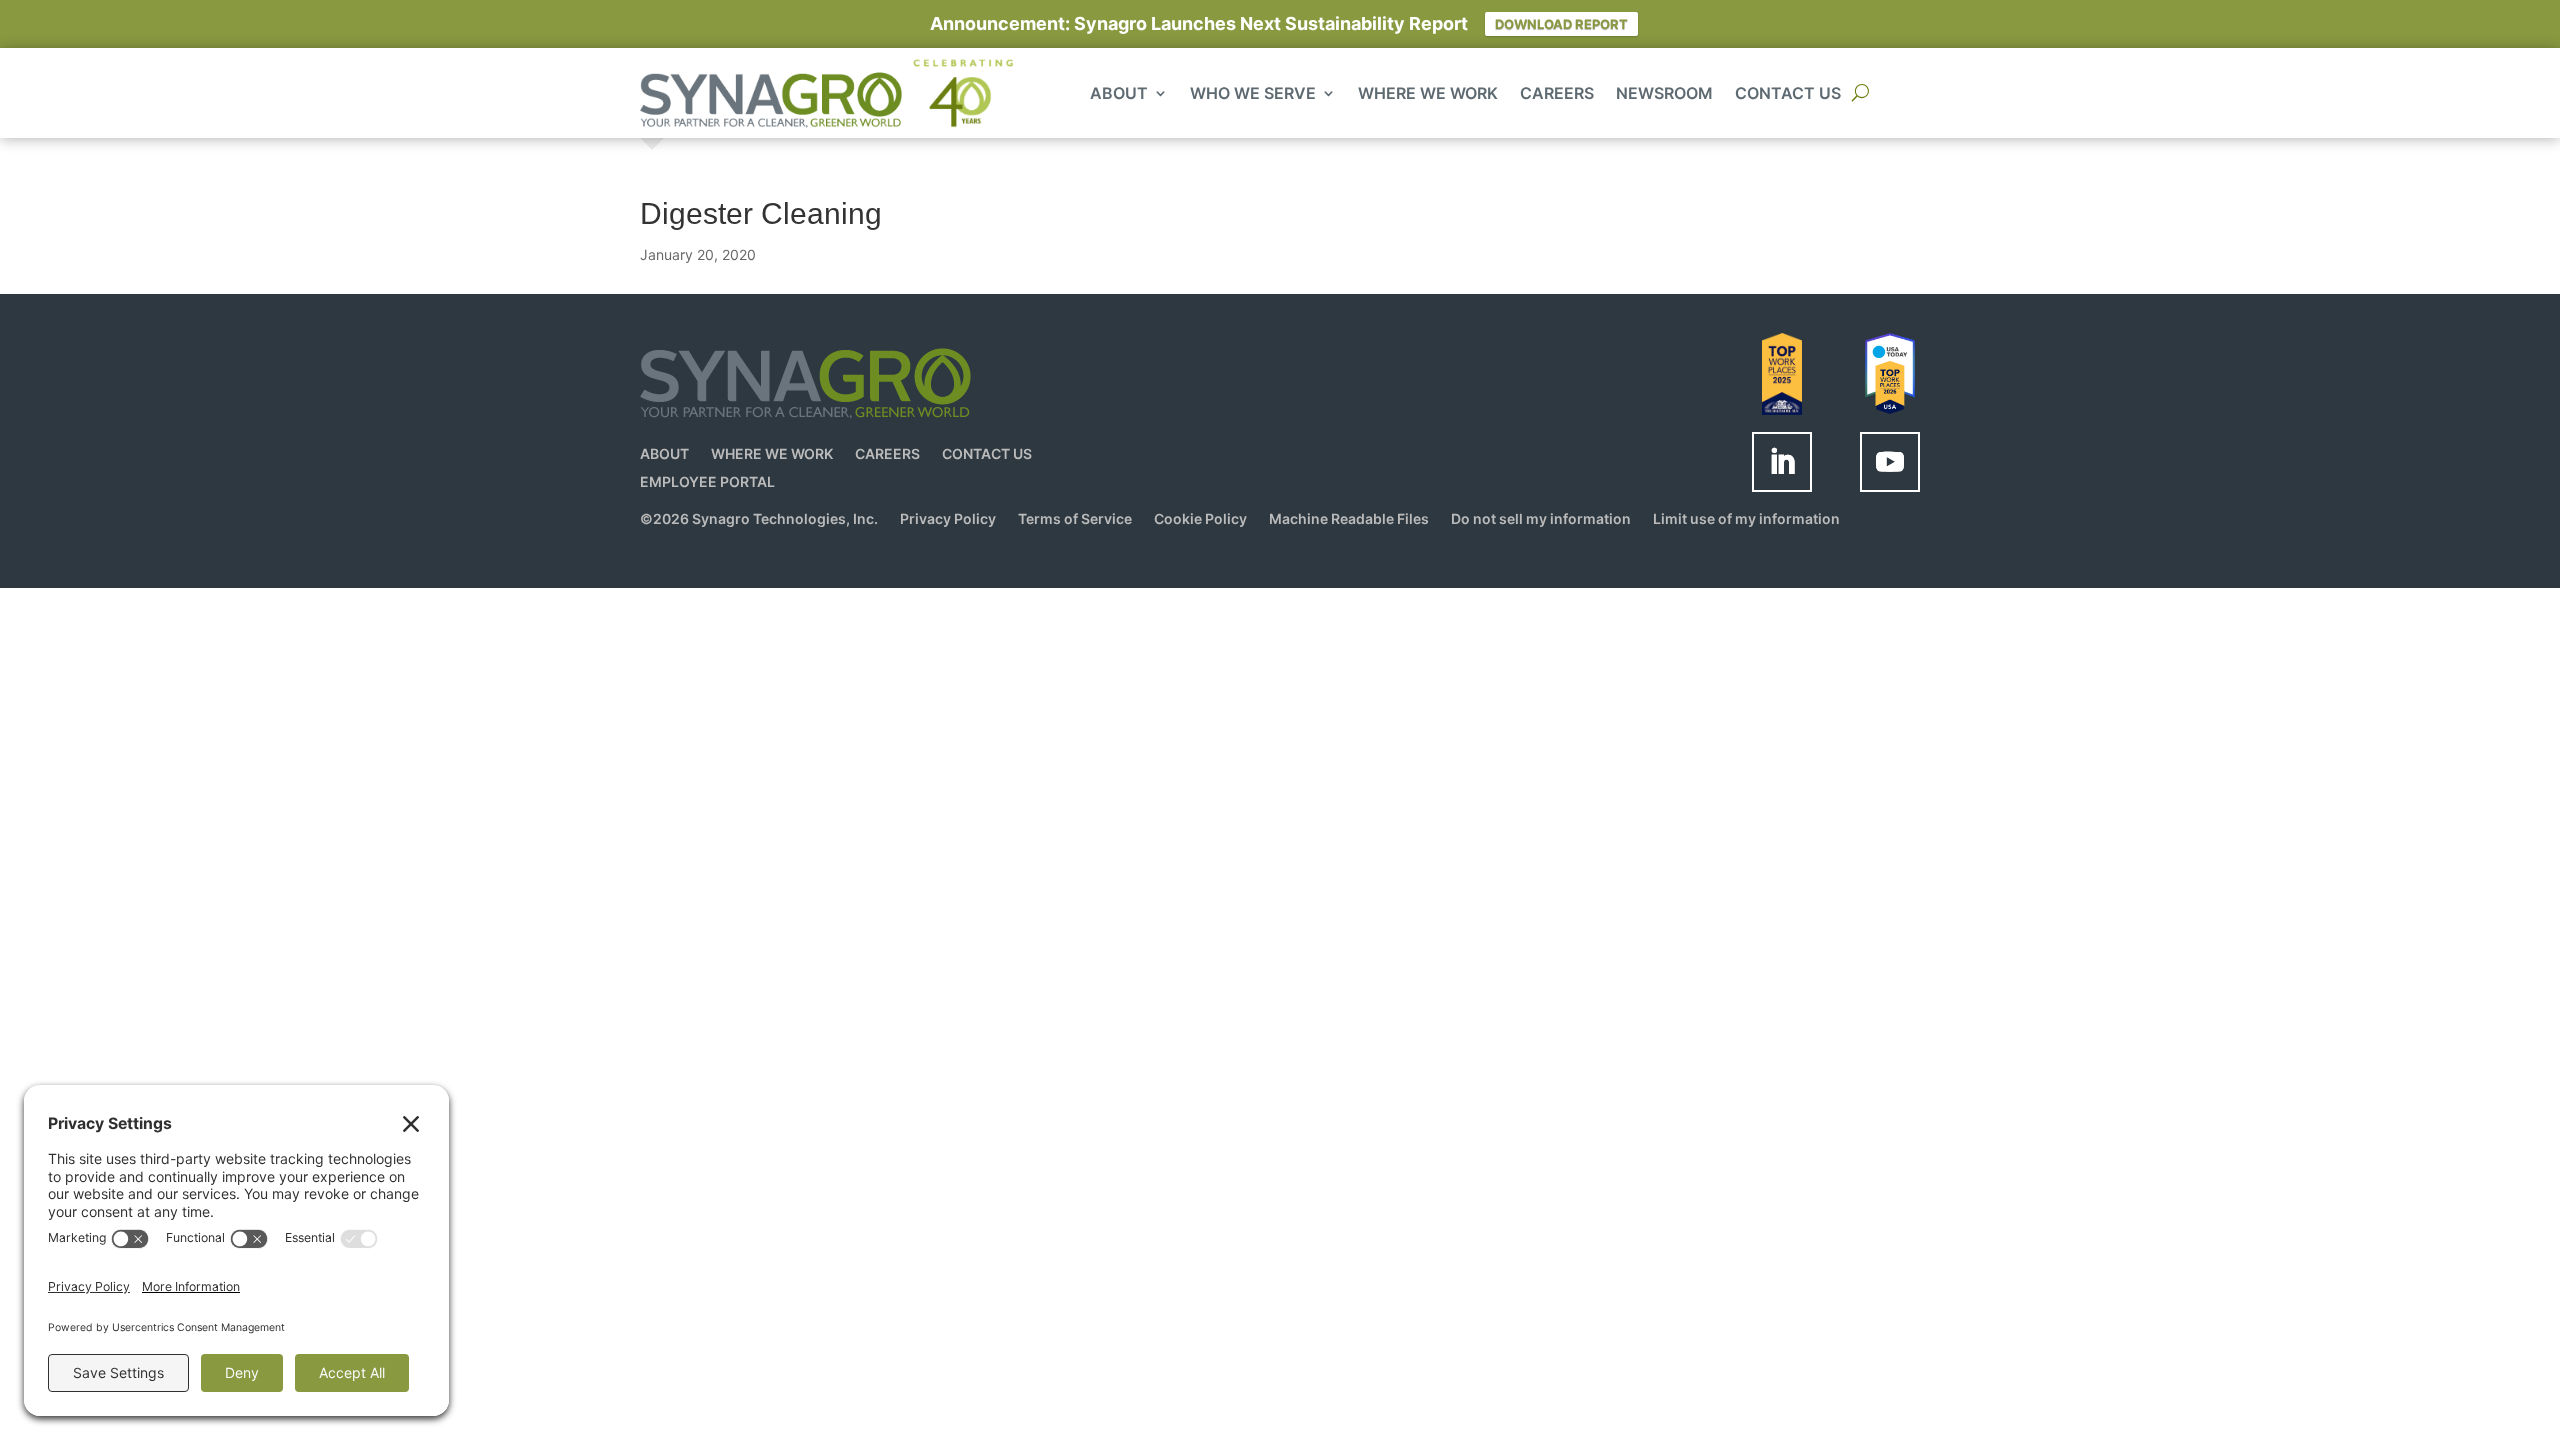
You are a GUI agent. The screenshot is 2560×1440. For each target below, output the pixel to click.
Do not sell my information (1541, 519)
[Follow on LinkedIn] (1782, 462)
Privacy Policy (948, 519)
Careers (1557, 94)
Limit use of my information (1746, 519)
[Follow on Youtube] (1890, 462)
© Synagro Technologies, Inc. (759, 519)
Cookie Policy (1200, 519)
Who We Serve (1253, 94)
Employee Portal (707, 481)
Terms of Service (1075, 519)
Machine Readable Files (1349, 519)
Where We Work (1428, 94)
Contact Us (1788, 94)
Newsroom (1664, 94)
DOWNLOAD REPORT (1561, 24)
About (1119, 94)
